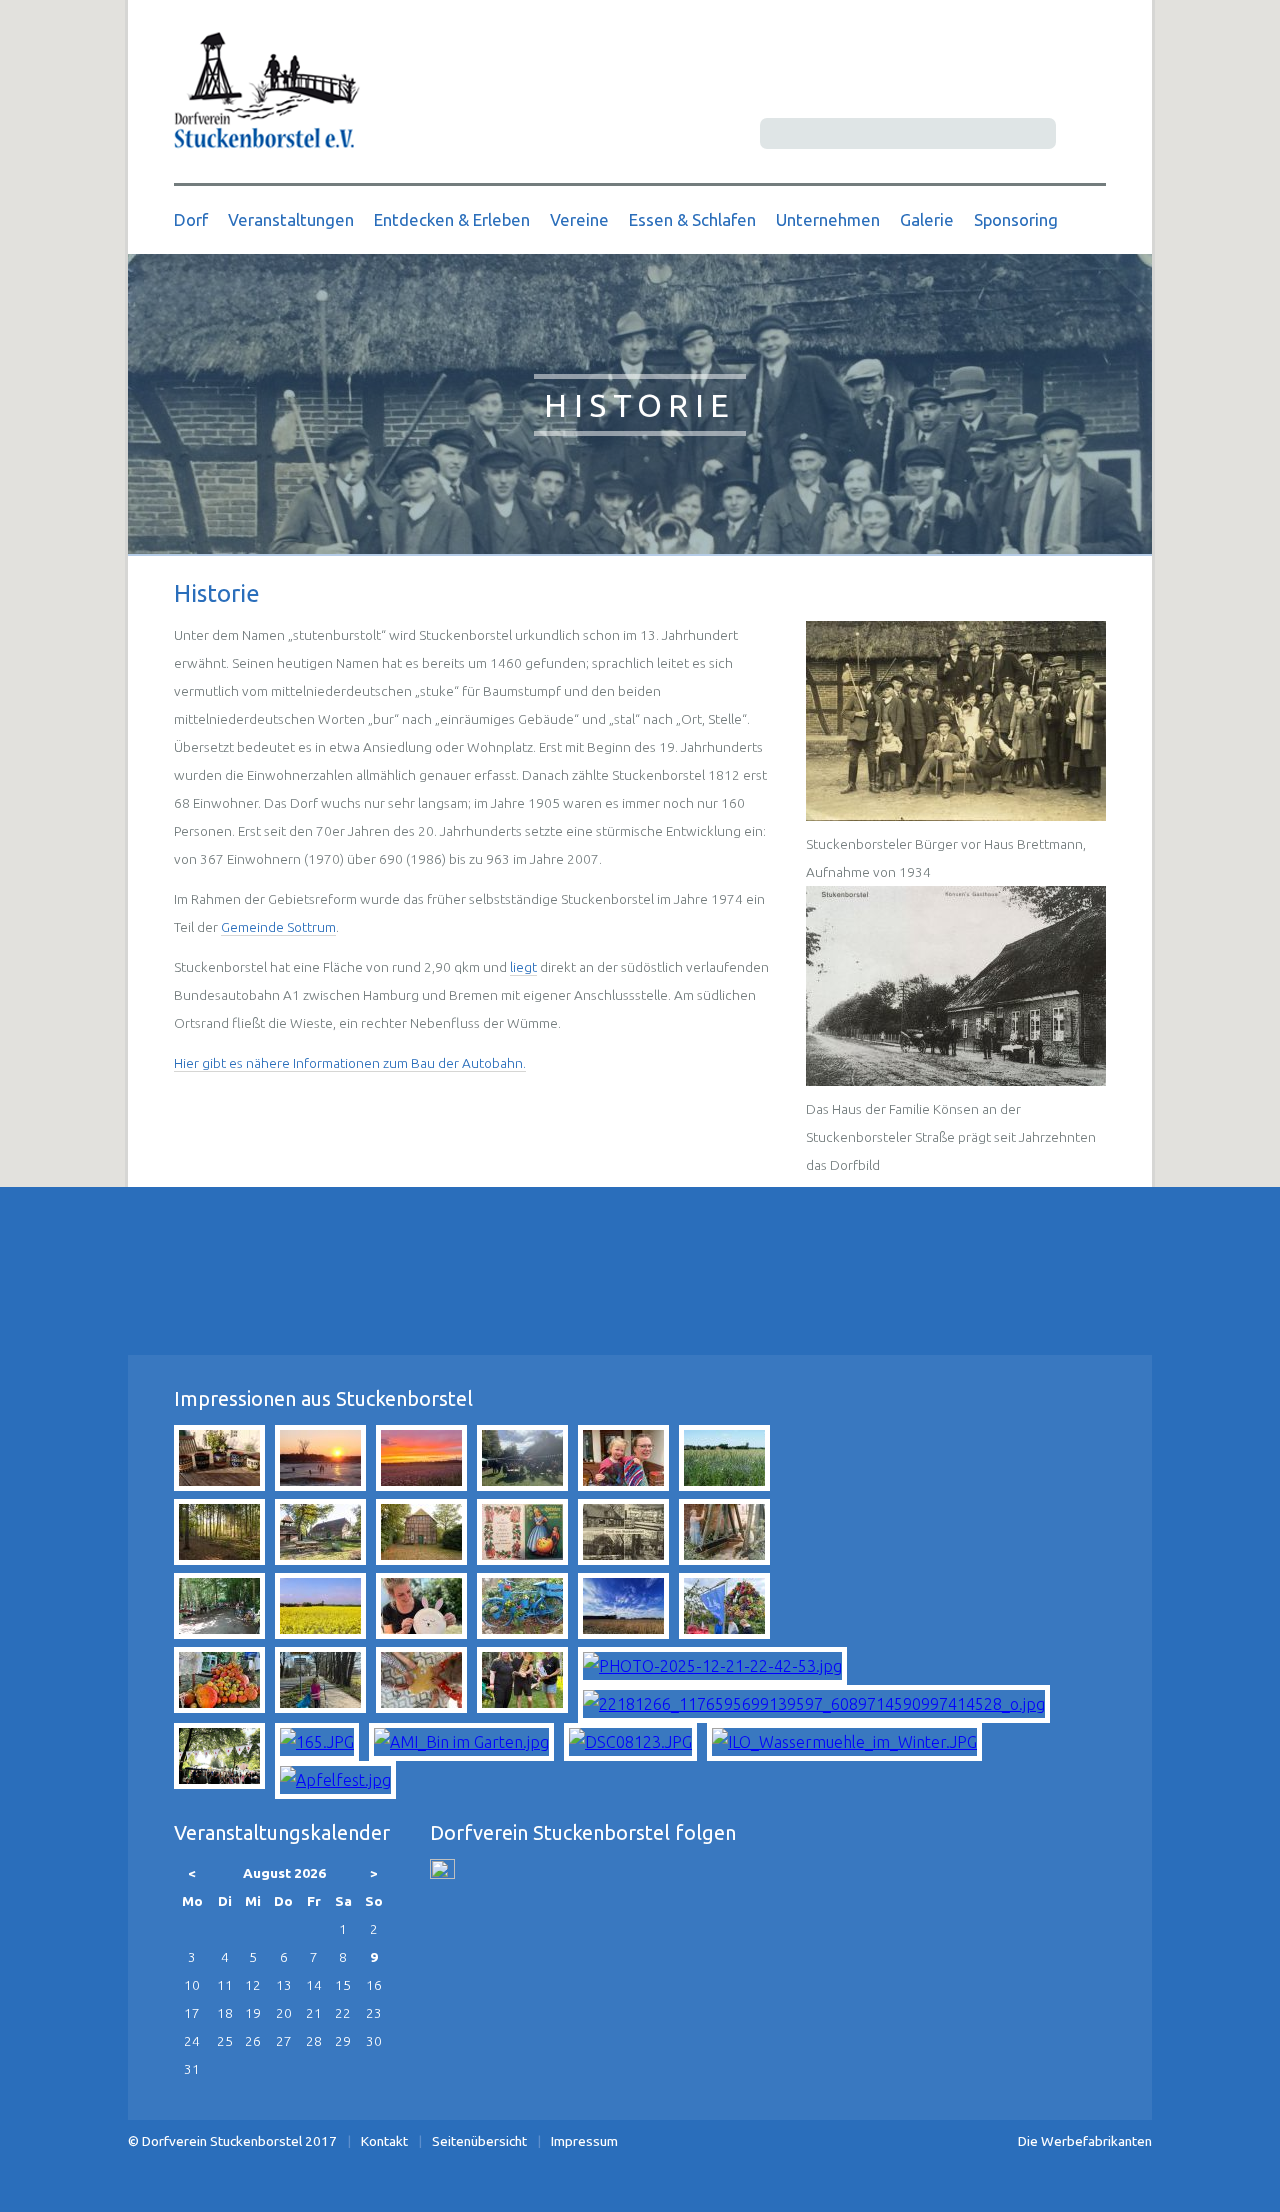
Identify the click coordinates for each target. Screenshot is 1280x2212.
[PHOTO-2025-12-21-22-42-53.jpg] (712, 1666)
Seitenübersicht (479, 2141)
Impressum (584, 2141)
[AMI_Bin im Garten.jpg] (461, 1742)
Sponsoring (1016, 219)
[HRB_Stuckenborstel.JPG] (623, 1559)
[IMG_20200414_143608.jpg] (623, 1633)
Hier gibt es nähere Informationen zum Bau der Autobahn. (350, 1063)
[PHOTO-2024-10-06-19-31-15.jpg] (219, 1707)
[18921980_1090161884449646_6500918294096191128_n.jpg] (219, 1633)
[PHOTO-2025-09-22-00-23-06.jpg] (421, 1485)
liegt (523, 967)
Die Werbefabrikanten (1085, 2141)
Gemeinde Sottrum (278, 927)
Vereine (579, 219)
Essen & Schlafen (692, 219)
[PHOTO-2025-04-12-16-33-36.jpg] (421, 1633)
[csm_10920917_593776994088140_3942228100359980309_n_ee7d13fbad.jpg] (522, 1559)
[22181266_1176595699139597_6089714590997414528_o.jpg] (814, 1704)
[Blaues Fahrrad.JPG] (522, 1633)
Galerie (927, 219)
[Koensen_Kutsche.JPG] (956, 1081)
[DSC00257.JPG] (320, 1485)
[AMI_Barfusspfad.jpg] (219, 1559)
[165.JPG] (317, 1742)
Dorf (191, 219)
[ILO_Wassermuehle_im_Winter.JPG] (844, 1742)
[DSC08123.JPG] (630, 1742)
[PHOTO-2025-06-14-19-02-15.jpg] (522, 1707)
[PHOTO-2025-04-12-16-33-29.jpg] (421, 1707)
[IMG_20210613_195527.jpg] (219, 1485)
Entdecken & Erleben (452, 219)
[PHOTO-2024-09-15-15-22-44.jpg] (724, 1633)
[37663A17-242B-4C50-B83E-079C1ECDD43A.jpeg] (522, 1485)
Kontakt (384, 2141)
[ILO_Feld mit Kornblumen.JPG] (724, 1485)
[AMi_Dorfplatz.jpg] (320, 1559)
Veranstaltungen (291, 219)
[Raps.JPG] (320, 1633)
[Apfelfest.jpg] (335, 1780)
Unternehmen (828, 219)
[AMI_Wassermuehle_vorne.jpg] (421, 1559)
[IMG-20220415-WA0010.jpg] (623, 1485)
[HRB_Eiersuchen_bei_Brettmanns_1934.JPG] (956, 816)
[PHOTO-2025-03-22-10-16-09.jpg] (320, 1707)
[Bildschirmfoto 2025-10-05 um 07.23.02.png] (219, 1783)
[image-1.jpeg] (724, 1559)
